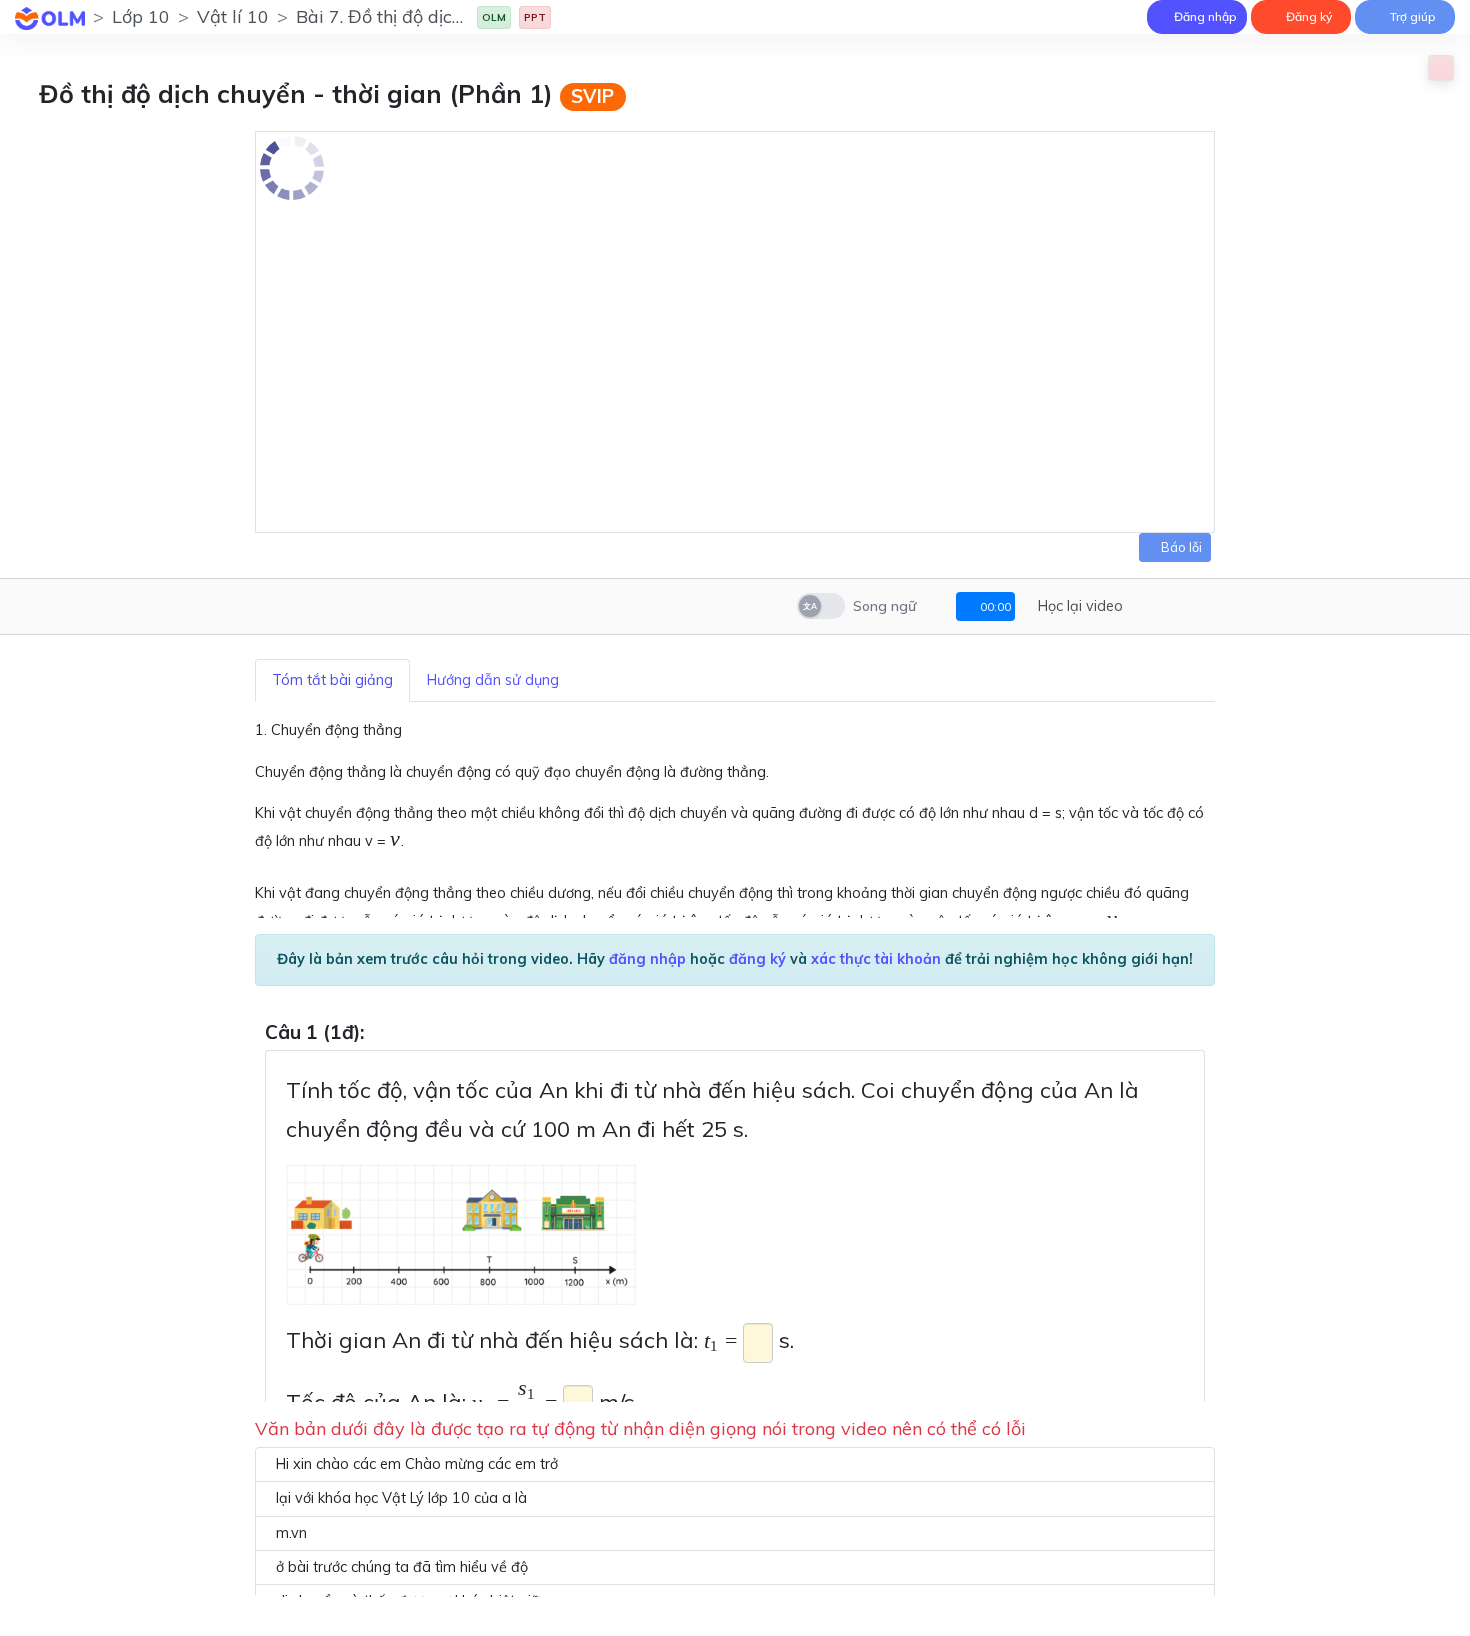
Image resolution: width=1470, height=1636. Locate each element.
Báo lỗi (1180, 547)
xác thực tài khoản (876, 959)
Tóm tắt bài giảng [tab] (332, 680)
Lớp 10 (141, 16)
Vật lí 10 (233, 16)
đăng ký (757, 959)
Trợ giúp (1411, 16)
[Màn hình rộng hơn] (1144, 606)
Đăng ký (1307, 16)
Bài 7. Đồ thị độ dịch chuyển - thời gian (456, 16)
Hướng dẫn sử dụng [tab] (493, 680)
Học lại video (1078, 606)
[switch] (821, 606)
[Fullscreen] (1171, 606)
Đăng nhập (1204, 16)
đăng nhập (647, 959)
